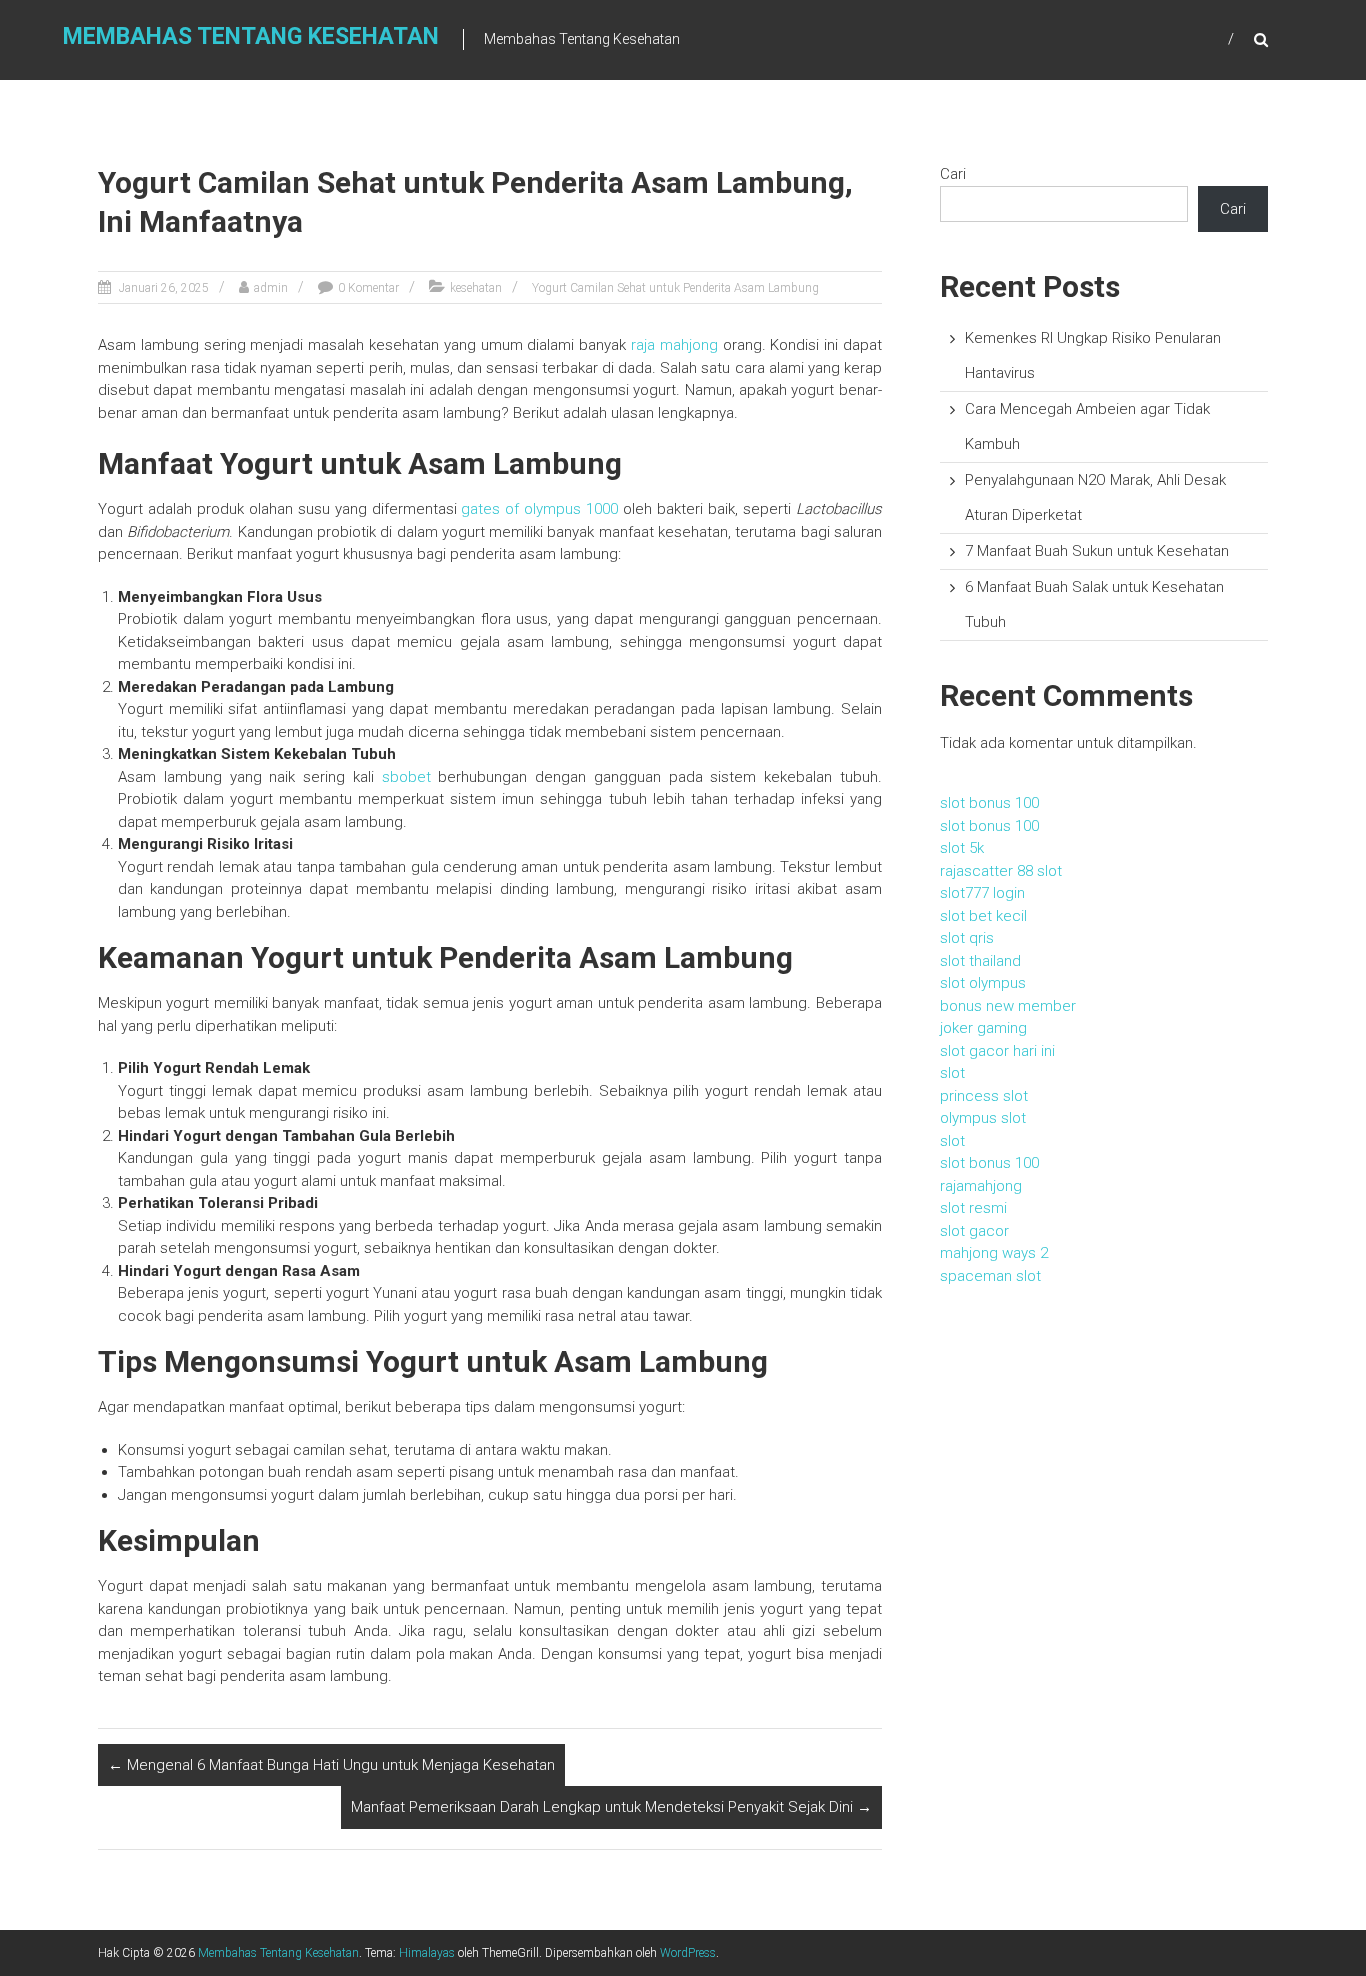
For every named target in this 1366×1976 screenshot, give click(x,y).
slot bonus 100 (989, 803)
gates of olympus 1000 (539, 509)
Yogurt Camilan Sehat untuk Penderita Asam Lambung (675, 288)
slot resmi (973, 1208)
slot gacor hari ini (997, 1051)
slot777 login (982, 893)
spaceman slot (990, 1276)
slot (952, 1073)
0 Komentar (368, 288)
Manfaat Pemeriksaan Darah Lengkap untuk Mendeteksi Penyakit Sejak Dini (611, 1807)
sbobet (406, 777)
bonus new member (1008, 1006)
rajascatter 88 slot (1001, 871)
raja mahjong (674, 345)
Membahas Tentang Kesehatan (251, 36)
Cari (953, 174)
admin (271, 288)
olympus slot (983, 1118)
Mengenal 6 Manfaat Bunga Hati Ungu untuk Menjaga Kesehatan (331, 1765)
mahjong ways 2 (994, 1253)
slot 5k (962, 848)
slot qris (967, 938)
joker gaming (983, 1028)
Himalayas (427, 1953)
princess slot (984, 1096)
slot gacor (974, 1231)
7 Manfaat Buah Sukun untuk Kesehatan (1097, 551)
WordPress (688, 1953)
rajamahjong (981, 1186)
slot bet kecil (983, 916)
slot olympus (983, 983)
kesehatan (476, 288)
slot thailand (980, 961)
